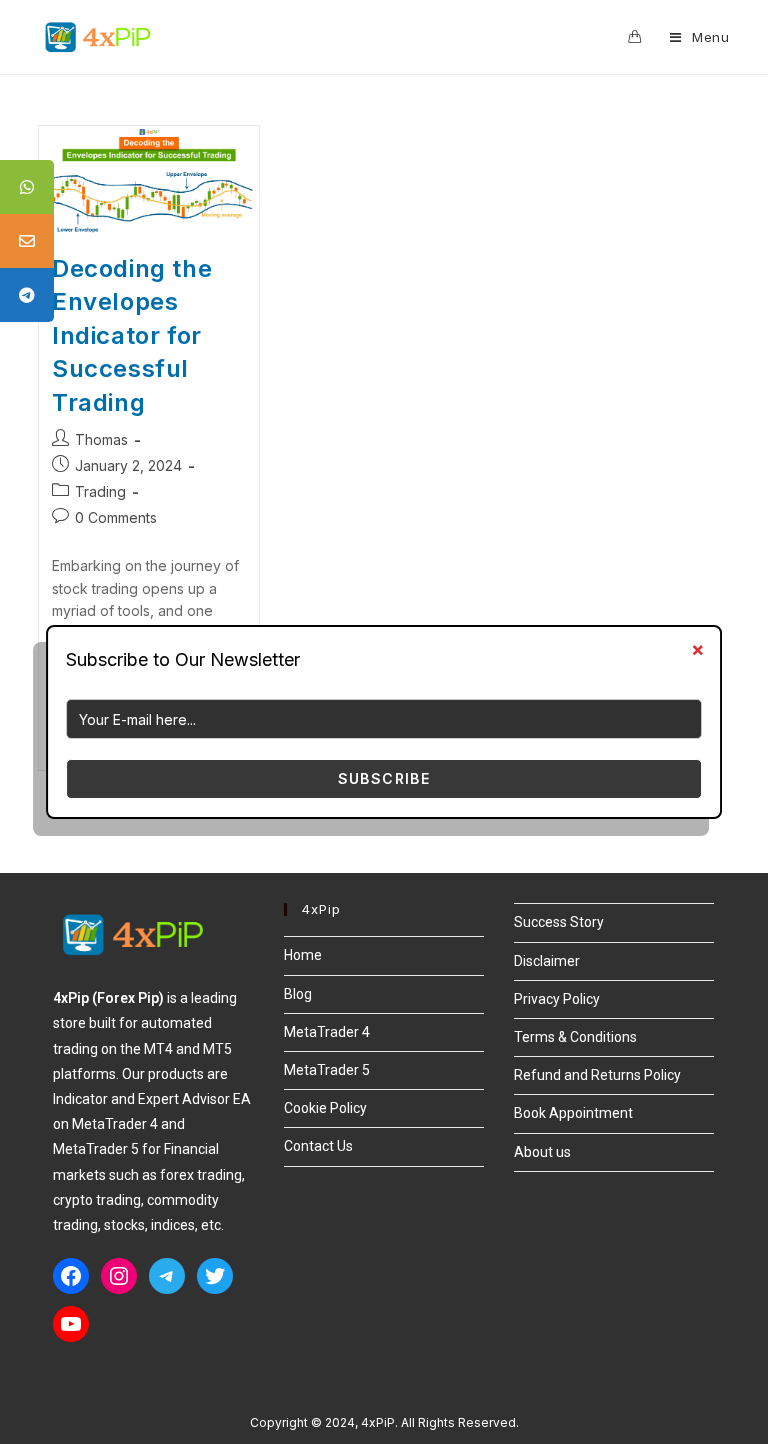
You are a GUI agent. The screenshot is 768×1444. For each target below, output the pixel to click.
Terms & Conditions (575, 1037)
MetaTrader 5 (327, 1070)
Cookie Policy (325, 1108)
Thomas (101, 439)
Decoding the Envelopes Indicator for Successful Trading (132, 335)
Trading (100, 491)
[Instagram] (119, 1276)
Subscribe (384, 778)
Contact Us (318, 1146)
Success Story (559, 922)
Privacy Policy (557, 999)
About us (542, 1152)
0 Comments (116, 517)
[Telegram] (167, 1276)
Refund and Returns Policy (597, 1075)
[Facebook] (71, 1276)
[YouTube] (71, 1324)
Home (303, 955)
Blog (298, 994)
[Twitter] (215, 1276)
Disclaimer (547, 961)
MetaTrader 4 (327, 1032)
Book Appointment (573, 1113)
